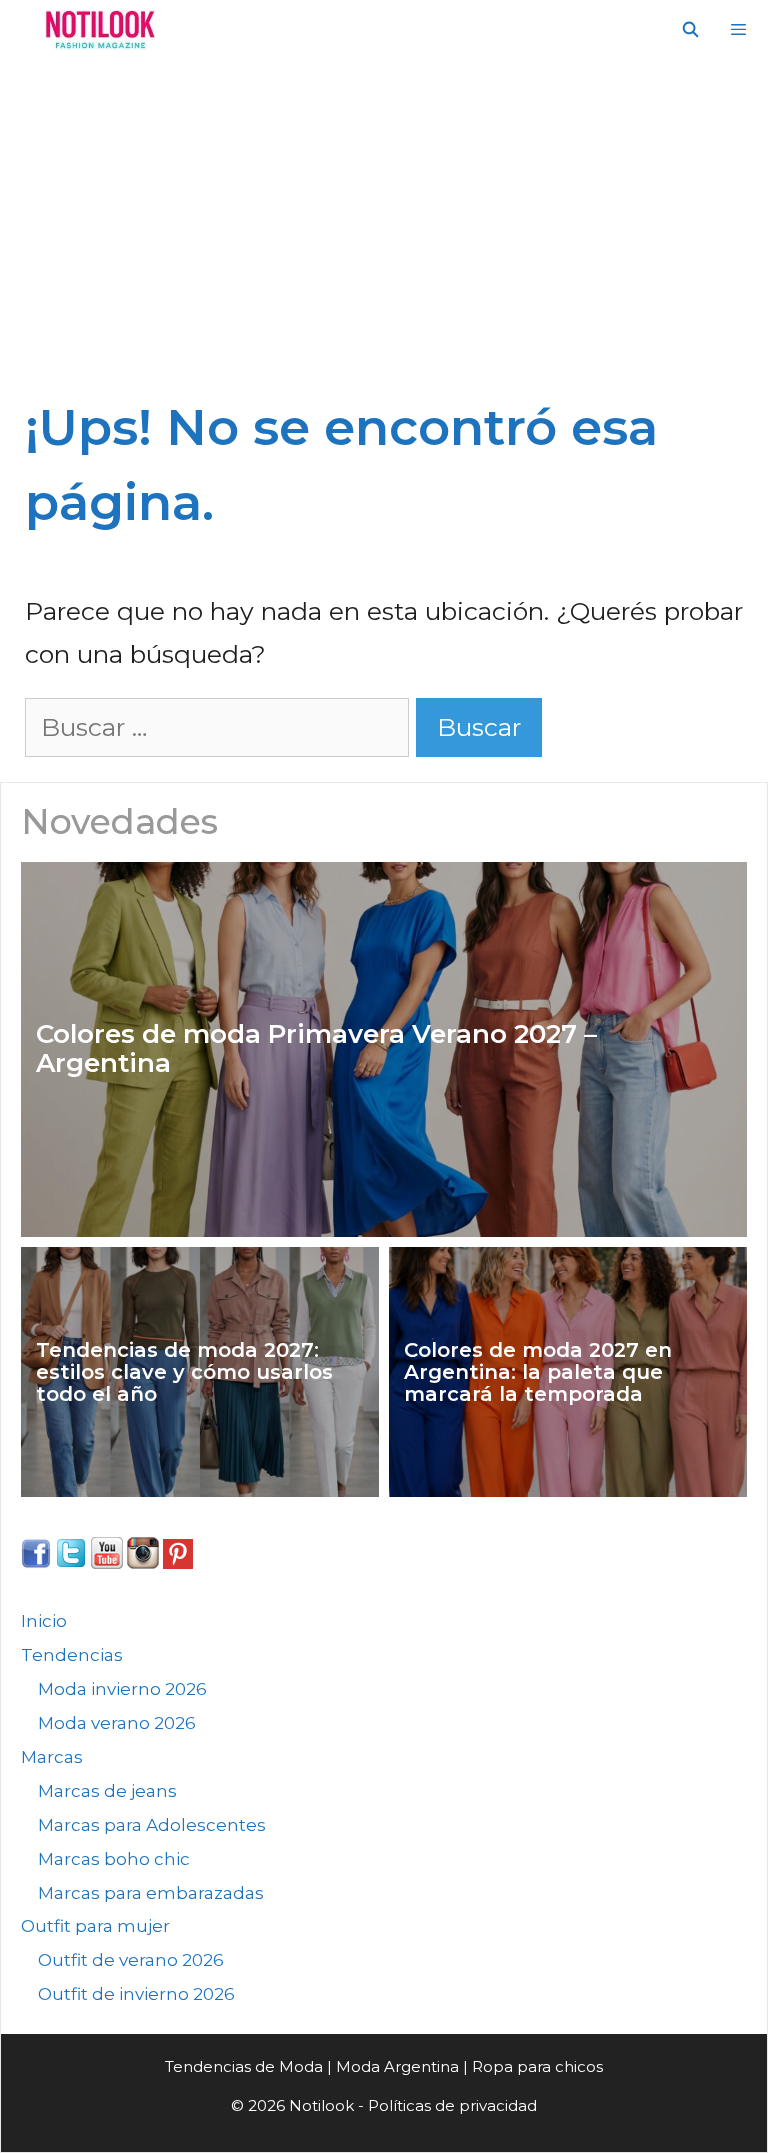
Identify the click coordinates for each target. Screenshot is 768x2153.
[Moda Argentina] (95, 30)
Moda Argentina (397, 2066)
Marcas (52, 1757)
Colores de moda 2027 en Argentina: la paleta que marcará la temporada (538, 1372)
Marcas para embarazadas (151, 1893)
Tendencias (72, 1655)
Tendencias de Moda (244, 2066)
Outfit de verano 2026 (131, 1960)
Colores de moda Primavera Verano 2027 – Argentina (316, 1048)
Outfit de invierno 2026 (136, 1994)
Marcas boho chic (114, 1859)
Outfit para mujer (95, 1926)
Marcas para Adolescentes (152, 1825)
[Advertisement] (384, 210)
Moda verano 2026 (117, 1723)
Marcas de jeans (107, 1791)
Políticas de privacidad (452, 2105)
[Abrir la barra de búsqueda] (689, 30)
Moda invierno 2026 (122, 1689)
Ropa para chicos (537, 2066)
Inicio (44, 1621)
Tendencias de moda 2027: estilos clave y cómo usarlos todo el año (184, 1372)
